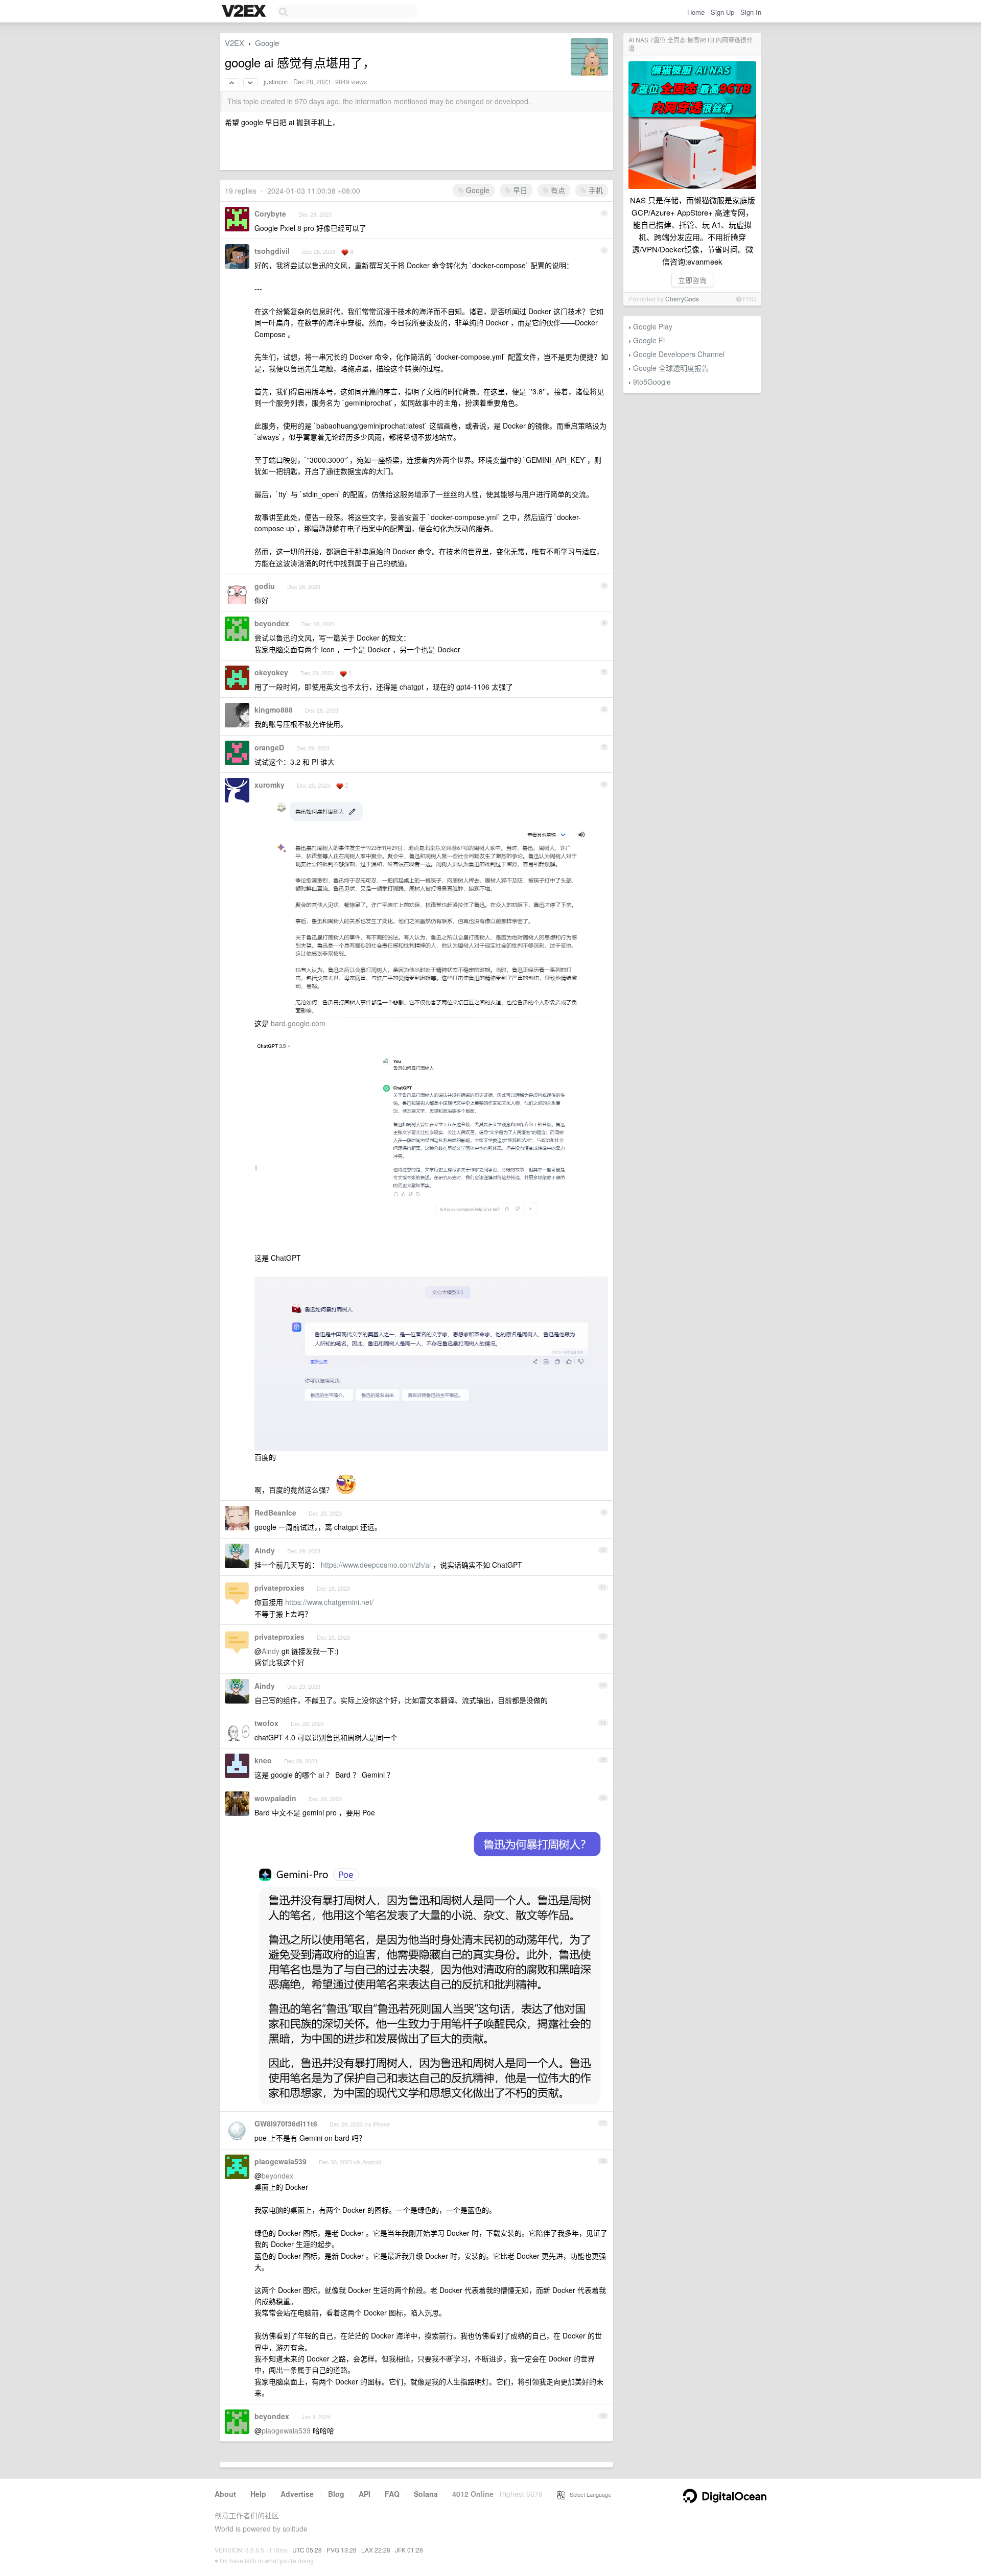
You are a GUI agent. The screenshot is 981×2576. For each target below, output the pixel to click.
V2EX (235, 43)
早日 (519, 190)
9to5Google (652, 382)
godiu (265, 586)
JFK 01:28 (409, 2550)
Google (267, 43)
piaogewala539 (281, 2161)
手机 (595, 190)
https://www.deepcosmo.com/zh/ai (376, 1565)
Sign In (751, 12)
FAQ (392, 2494)
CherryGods (682, 299)
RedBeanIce (275, 1512)
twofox (266, 1723)
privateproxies (279, 1588)
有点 (557, 190)
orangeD (269, 747)
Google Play (653, 326)
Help (258, 2494)
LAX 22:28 (376, 2550)
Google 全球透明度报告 (671, 368)
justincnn (276, 82)
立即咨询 (692, 280)
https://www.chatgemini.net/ (329, 1602)
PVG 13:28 (342, 2550)
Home (696, 12)
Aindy (265, 1550)
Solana (426, 2494)
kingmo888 (274, 710)
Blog (336, 2494)
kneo (263, 1760)
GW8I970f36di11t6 (286, 2123)
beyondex (272, 623)
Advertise (297, 2494)
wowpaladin (275, 1798)
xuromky (270, 785)
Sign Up (722, 12)
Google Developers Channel (679, 354)
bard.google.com (298, 1023)
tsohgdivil (272, 251)
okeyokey (271, 672)
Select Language (588, 2494)
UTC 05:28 (307, 2550)
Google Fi (649, 340)
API (365, 2494)
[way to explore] (245, 12)
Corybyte (270, 214)
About (225, 2494)
